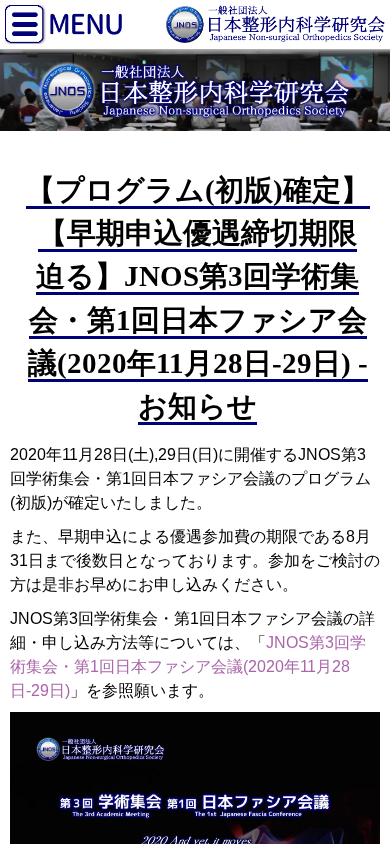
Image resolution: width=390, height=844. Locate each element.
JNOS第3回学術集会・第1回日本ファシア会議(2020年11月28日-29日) (188, 666)
